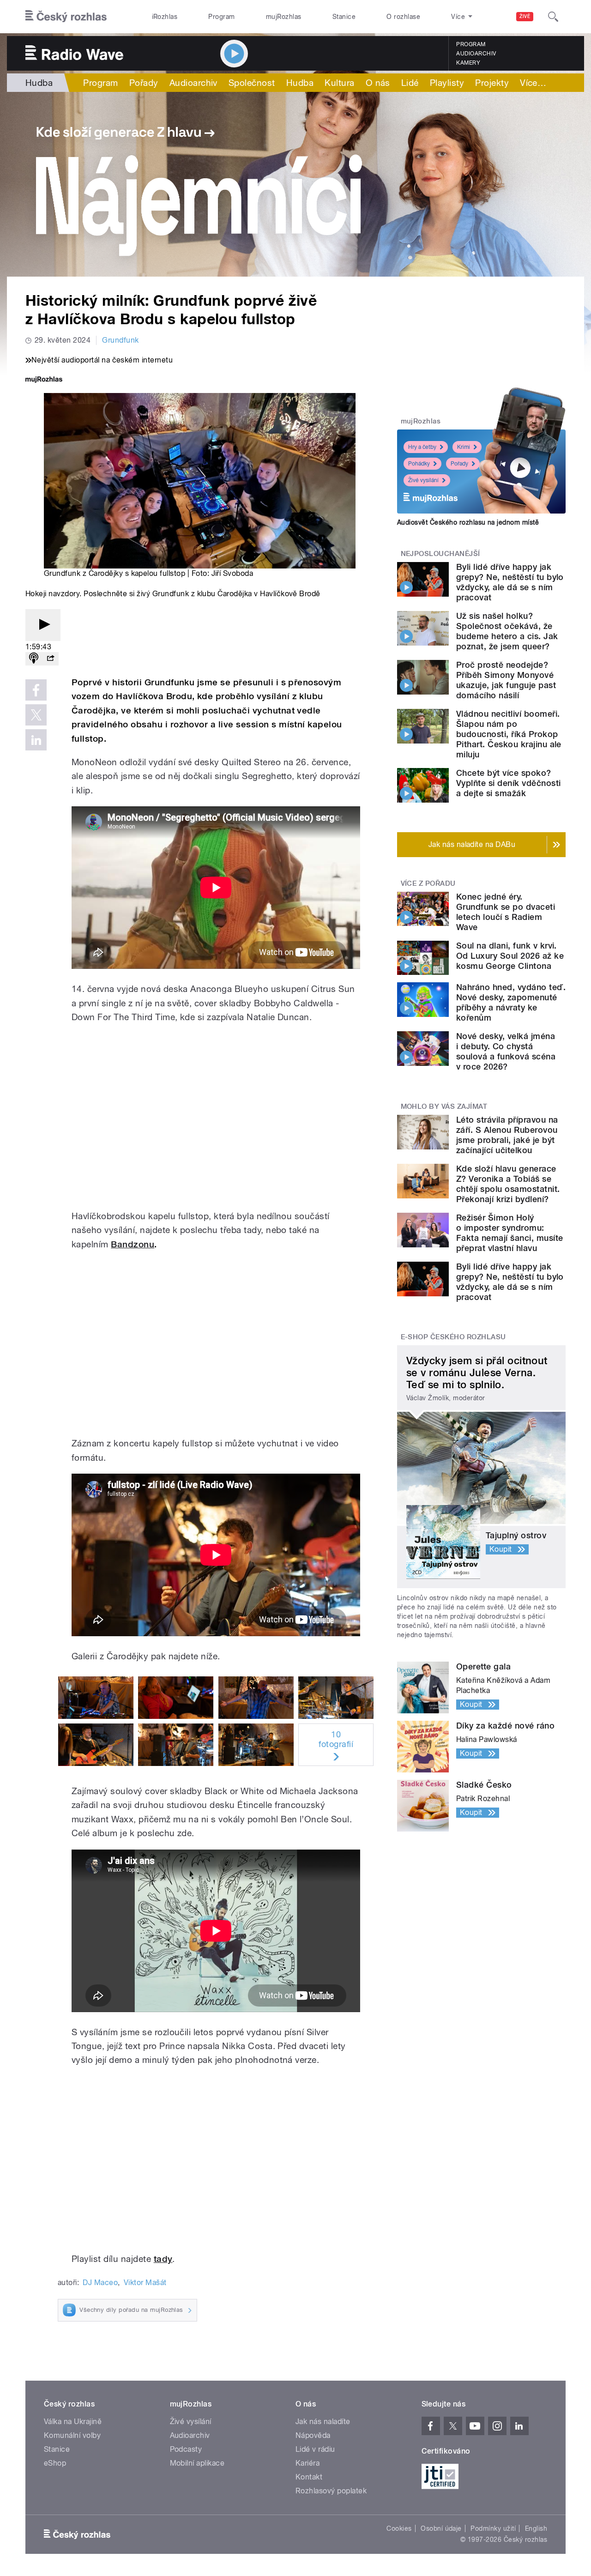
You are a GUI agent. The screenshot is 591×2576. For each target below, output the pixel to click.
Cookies (399, 2528)
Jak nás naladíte (323, 2422)
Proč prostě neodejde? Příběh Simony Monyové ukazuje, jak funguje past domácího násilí (506, 680)
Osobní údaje (441, 2528)
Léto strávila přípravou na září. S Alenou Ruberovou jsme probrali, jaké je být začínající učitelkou (507, 1135)
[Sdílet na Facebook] (36, 690)
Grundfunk (120, 340)
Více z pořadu (428, 883)
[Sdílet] (50, 659)
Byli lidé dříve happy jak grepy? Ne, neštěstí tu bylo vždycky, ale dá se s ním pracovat (510, 582)
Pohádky (419, 464)
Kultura (339, 83)
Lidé (410, 83)
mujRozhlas (284, 17)
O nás (378, 83)
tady (163, 2259)
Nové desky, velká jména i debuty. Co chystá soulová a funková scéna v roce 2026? (506, 1051)
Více (533, 83)
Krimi (464, 447)
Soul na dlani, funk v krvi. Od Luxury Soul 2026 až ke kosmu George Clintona (510, 956)
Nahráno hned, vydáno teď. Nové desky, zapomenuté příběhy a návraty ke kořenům (511, 1002)
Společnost (252, 83)
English (536, 2528)
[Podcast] (34, 659)
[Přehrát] (43, 625)
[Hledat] (553, 17)
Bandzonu (133, 1244)
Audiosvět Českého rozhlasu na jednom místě (468, 522)
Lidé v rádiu (315, 2449)
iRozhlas (165, 17)
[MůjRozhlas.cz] (44, 380)
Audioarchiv (476, 54)
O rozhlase (403, 17)
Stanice (344, 17)
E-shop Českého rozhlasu (453, 1337)
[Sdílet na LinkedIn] (36, 740)
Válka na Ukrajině (73, 2422)
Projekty (492, 83)
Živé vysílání (423, 480)
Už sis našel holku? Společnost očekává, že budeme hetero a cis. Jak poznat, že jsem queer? (507, 631)
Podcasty (186, 2449)
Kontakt (309, 2477)
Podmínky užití (493, 2528)
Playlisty (447, 83)
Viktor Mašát (145, 2283)
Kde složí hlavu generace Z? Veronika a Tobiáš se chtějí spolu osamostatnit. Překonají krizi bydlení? (508, 1184)
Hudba (39, 83)
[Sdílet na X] (36, 715)
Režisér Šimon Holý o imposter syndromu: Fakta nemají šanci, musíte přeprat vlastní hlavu (510, 1233)
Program (221, 17)
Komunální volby (72, 2435)
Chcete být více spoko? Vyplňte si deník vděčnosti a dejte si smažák (508, 783)
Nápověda (313, 2435)
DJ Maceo (100, 2283)
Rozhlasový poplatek (331, 2491)
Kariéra (308, 2463)
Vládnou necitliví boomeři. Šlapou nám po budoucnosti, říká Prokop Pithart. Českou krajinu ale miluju (509, 734)
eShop (55, 2463)
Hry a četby (422, 447)
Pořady (144, 83)
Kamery (468, 63)
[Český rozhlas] (66, 17)
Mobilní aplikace (197, 2463)
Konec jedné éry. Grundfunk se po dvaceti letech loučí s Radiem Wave (506, 912)
